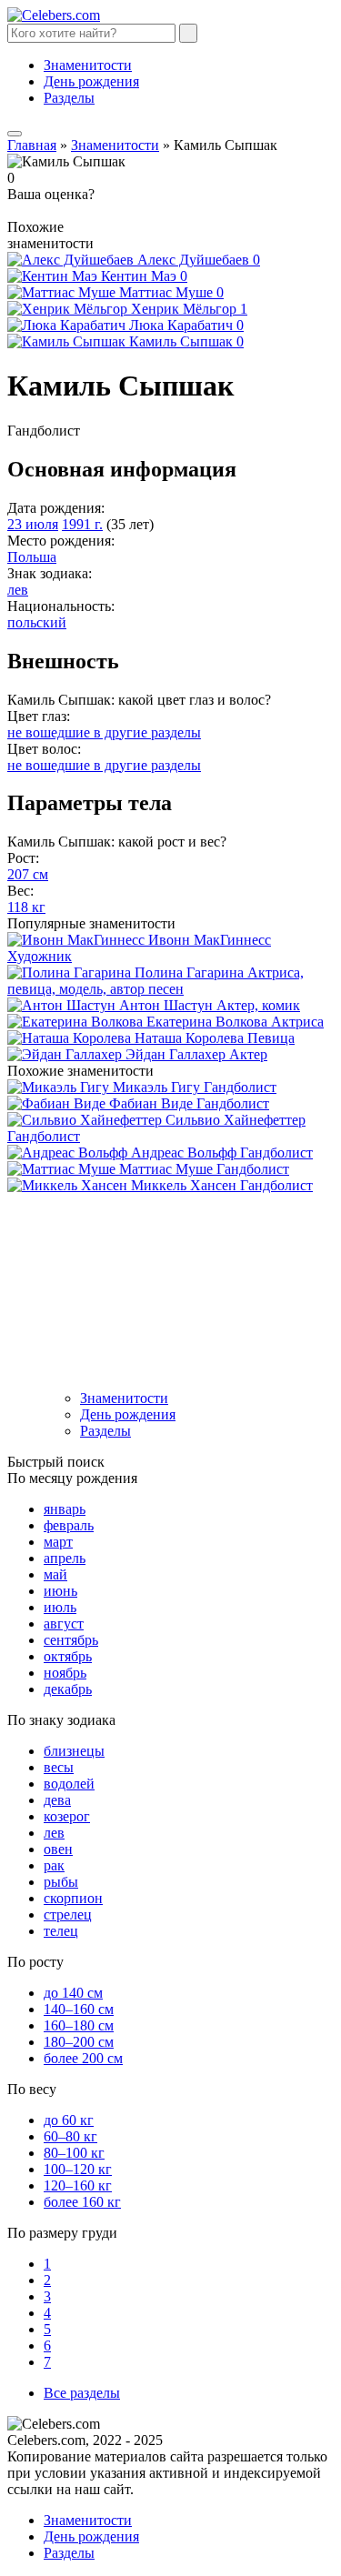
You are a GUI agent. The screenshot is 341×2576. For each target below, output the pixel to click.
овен (58, 1849)
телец (61, 1931)
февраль (69, 1525)
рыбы (61, 1882)
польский (37, 622)
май (55, 1574)
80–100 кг (74, 2153)
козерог (67, 1816)
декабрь (68, 1689)
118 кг (26, 907)
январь (65, 1509)
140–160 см (79, 2009)
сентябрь (71, 1640)
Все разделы (82, 2393)
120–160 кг (78, 2185)
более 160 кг (82, 2202)
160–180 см (79, 2025)
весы (59, 1767)
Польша (32, 557)
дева (57, 1800)
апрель (65, 1558)
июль (60, 1607)
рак (54, 1865)
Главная (32, 145)
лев (18, 590)
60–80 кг (70, 2136)
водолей (69, 1784)
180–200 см (79, 2042)
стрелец (68, 1914)
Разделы (69, 98)
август (64, 1624)
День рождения (91, 81)
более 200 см (83, 2058)
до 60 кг (69, 2120)
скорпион (73, 1898)
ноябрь (65, 1673)
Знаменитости (88, 65)
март (58, 1542)
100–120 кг (78, 2169)
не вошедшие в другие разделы (104, 732)
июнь (60, 1591)
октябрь (68, 1656)
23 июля (33, 524)
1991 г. (82, 524)
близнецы (74, 1751)
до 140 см (73, 1993)
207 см (28, 874)
